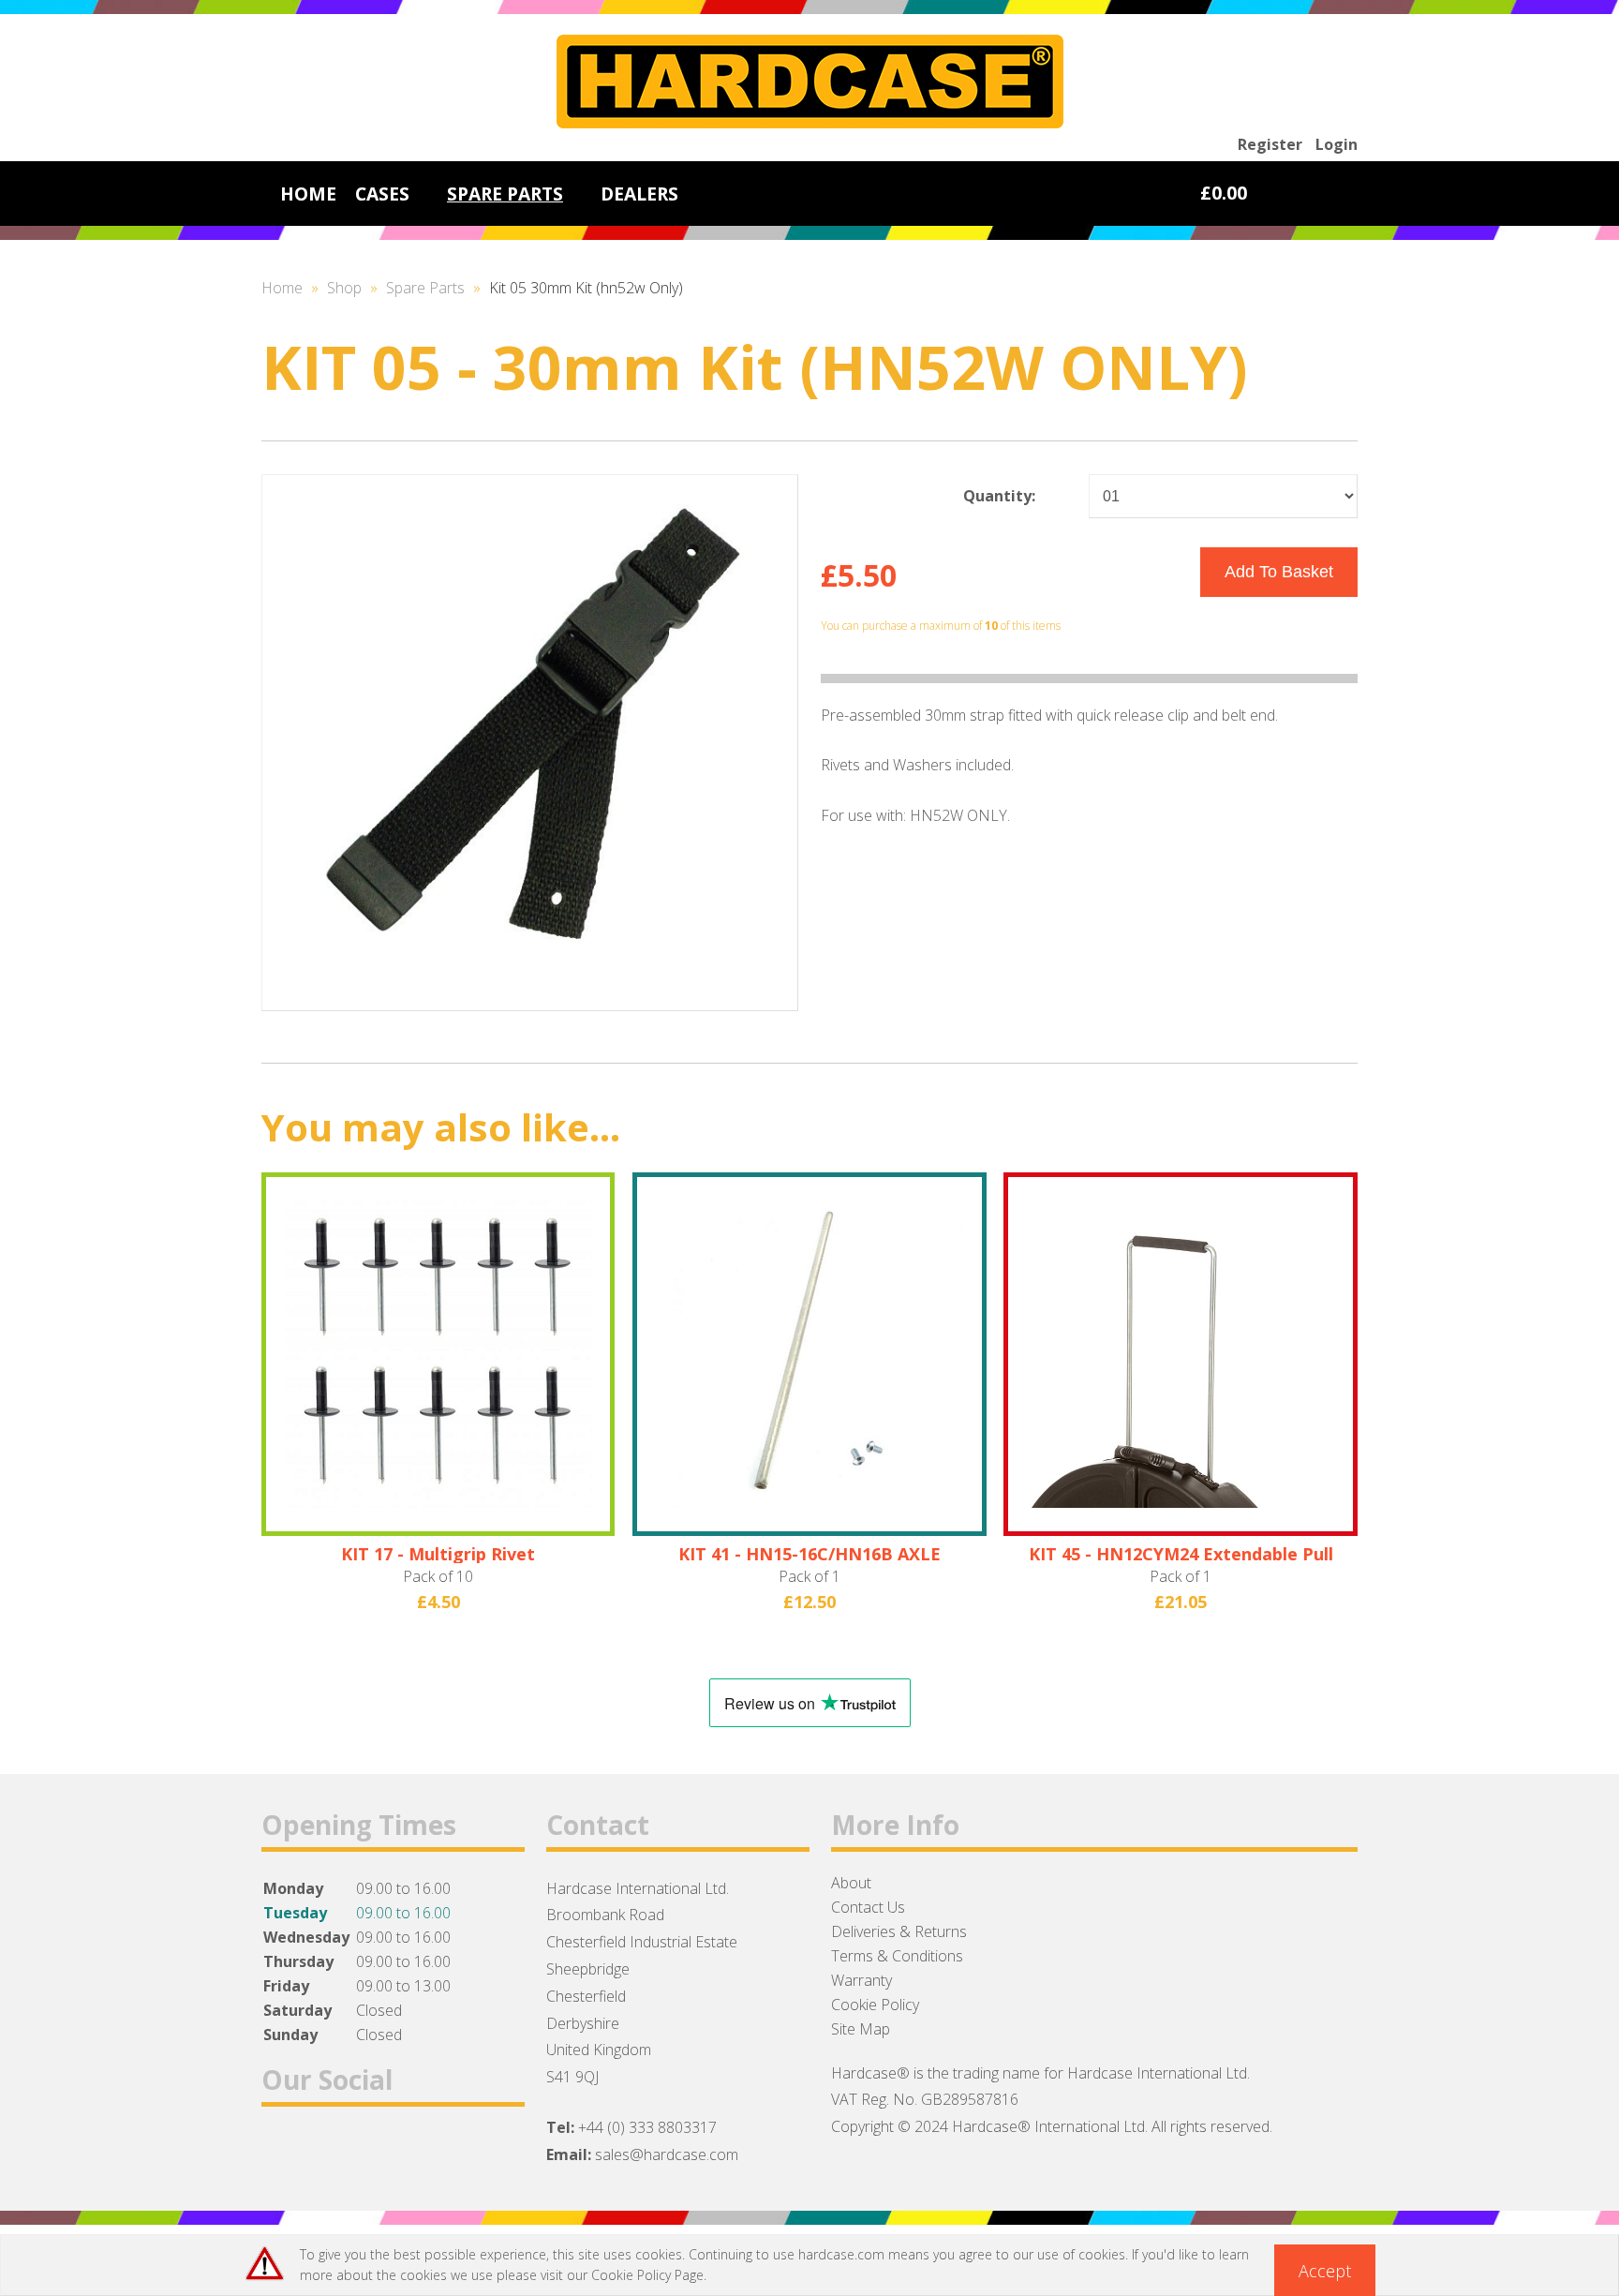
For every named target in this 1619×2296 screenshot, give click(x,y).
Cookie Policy (875, 2005)
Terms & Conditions (897, 1956)
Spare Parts (425, 288)
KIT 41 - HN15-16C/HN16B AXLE (809, 1554)
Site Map (861, 2029)
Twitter (332, 2152)
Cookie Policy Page (647, 2275)
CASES (382, 194)
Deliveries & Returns (899, 1931)
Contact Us (868, 1907)
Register (1270, 144)
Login (1337, 144)
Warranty (861, 1980)
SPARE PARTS (505, 194)
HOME (308, 194)
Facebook (283, 2152)
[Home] (810, 123)
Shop (344, 288)
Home (282, 288)
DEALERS (639, 194)
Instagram (381, 2152)
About (851, 1883)
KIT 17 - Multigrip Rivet (438, 1554)
